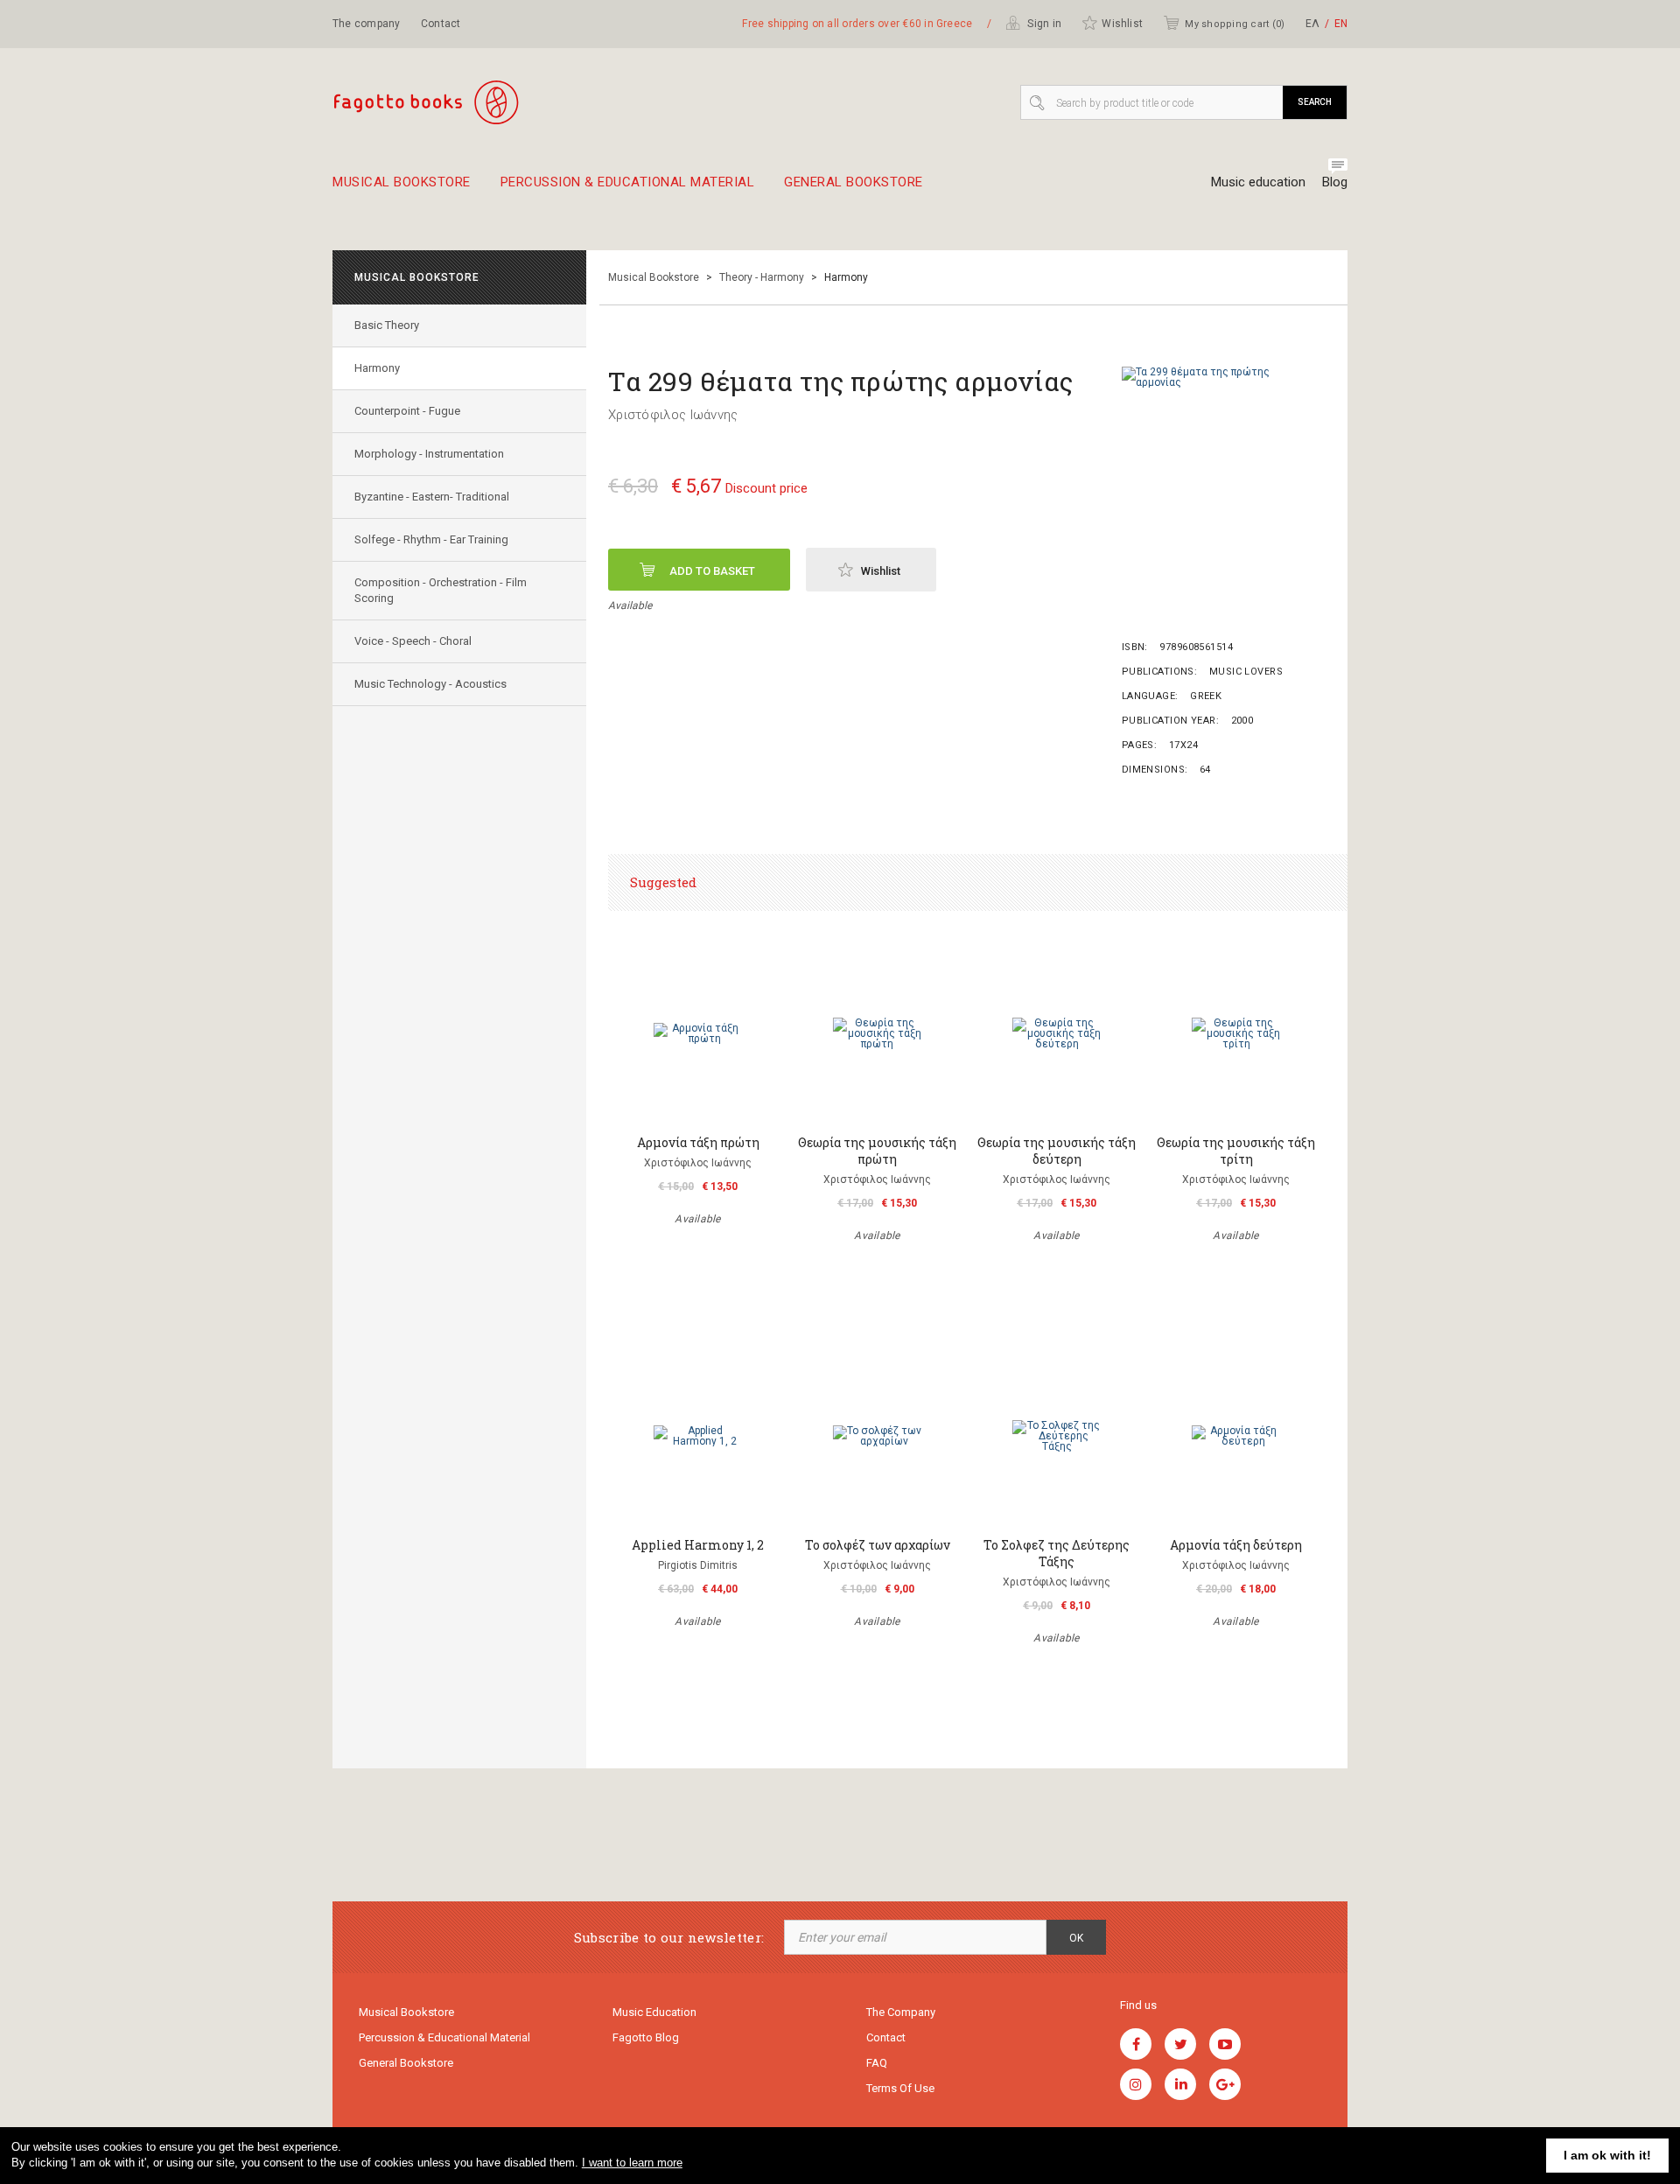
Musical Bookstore (402, 183)
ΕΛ (1312, 24)
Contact (441, 24)
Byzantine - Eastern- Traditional (432, 497)
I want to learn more (632, 2163)
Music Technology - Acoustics (430, 684)
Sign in (1043, 24)
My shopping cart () (1235, 24)
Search (1315, 102)
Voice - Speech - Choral (413, 641)
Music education (1258, 182)
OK (1076, 1938)
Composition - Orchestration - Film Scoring (441, 590)
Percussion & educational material (628, 183)
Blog (1335, 182)
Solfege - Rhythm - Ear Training (431, 539)
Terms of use (900, 2088)
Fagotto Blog (646, 2037)
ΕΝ (1341, 24)
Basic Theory (387, 325)
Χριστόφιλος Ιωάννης (673, 415)
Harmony (377, 368)
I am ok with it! (1607, 2155)
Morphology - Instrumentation (429, 454)
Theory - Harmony (762, 277)
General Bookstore (854, 183)
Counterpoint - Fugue (407, 411)
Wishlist (1122, 24)
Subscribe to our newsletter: (669, 1938)
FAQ (877, 2063)
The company (367, 24)
